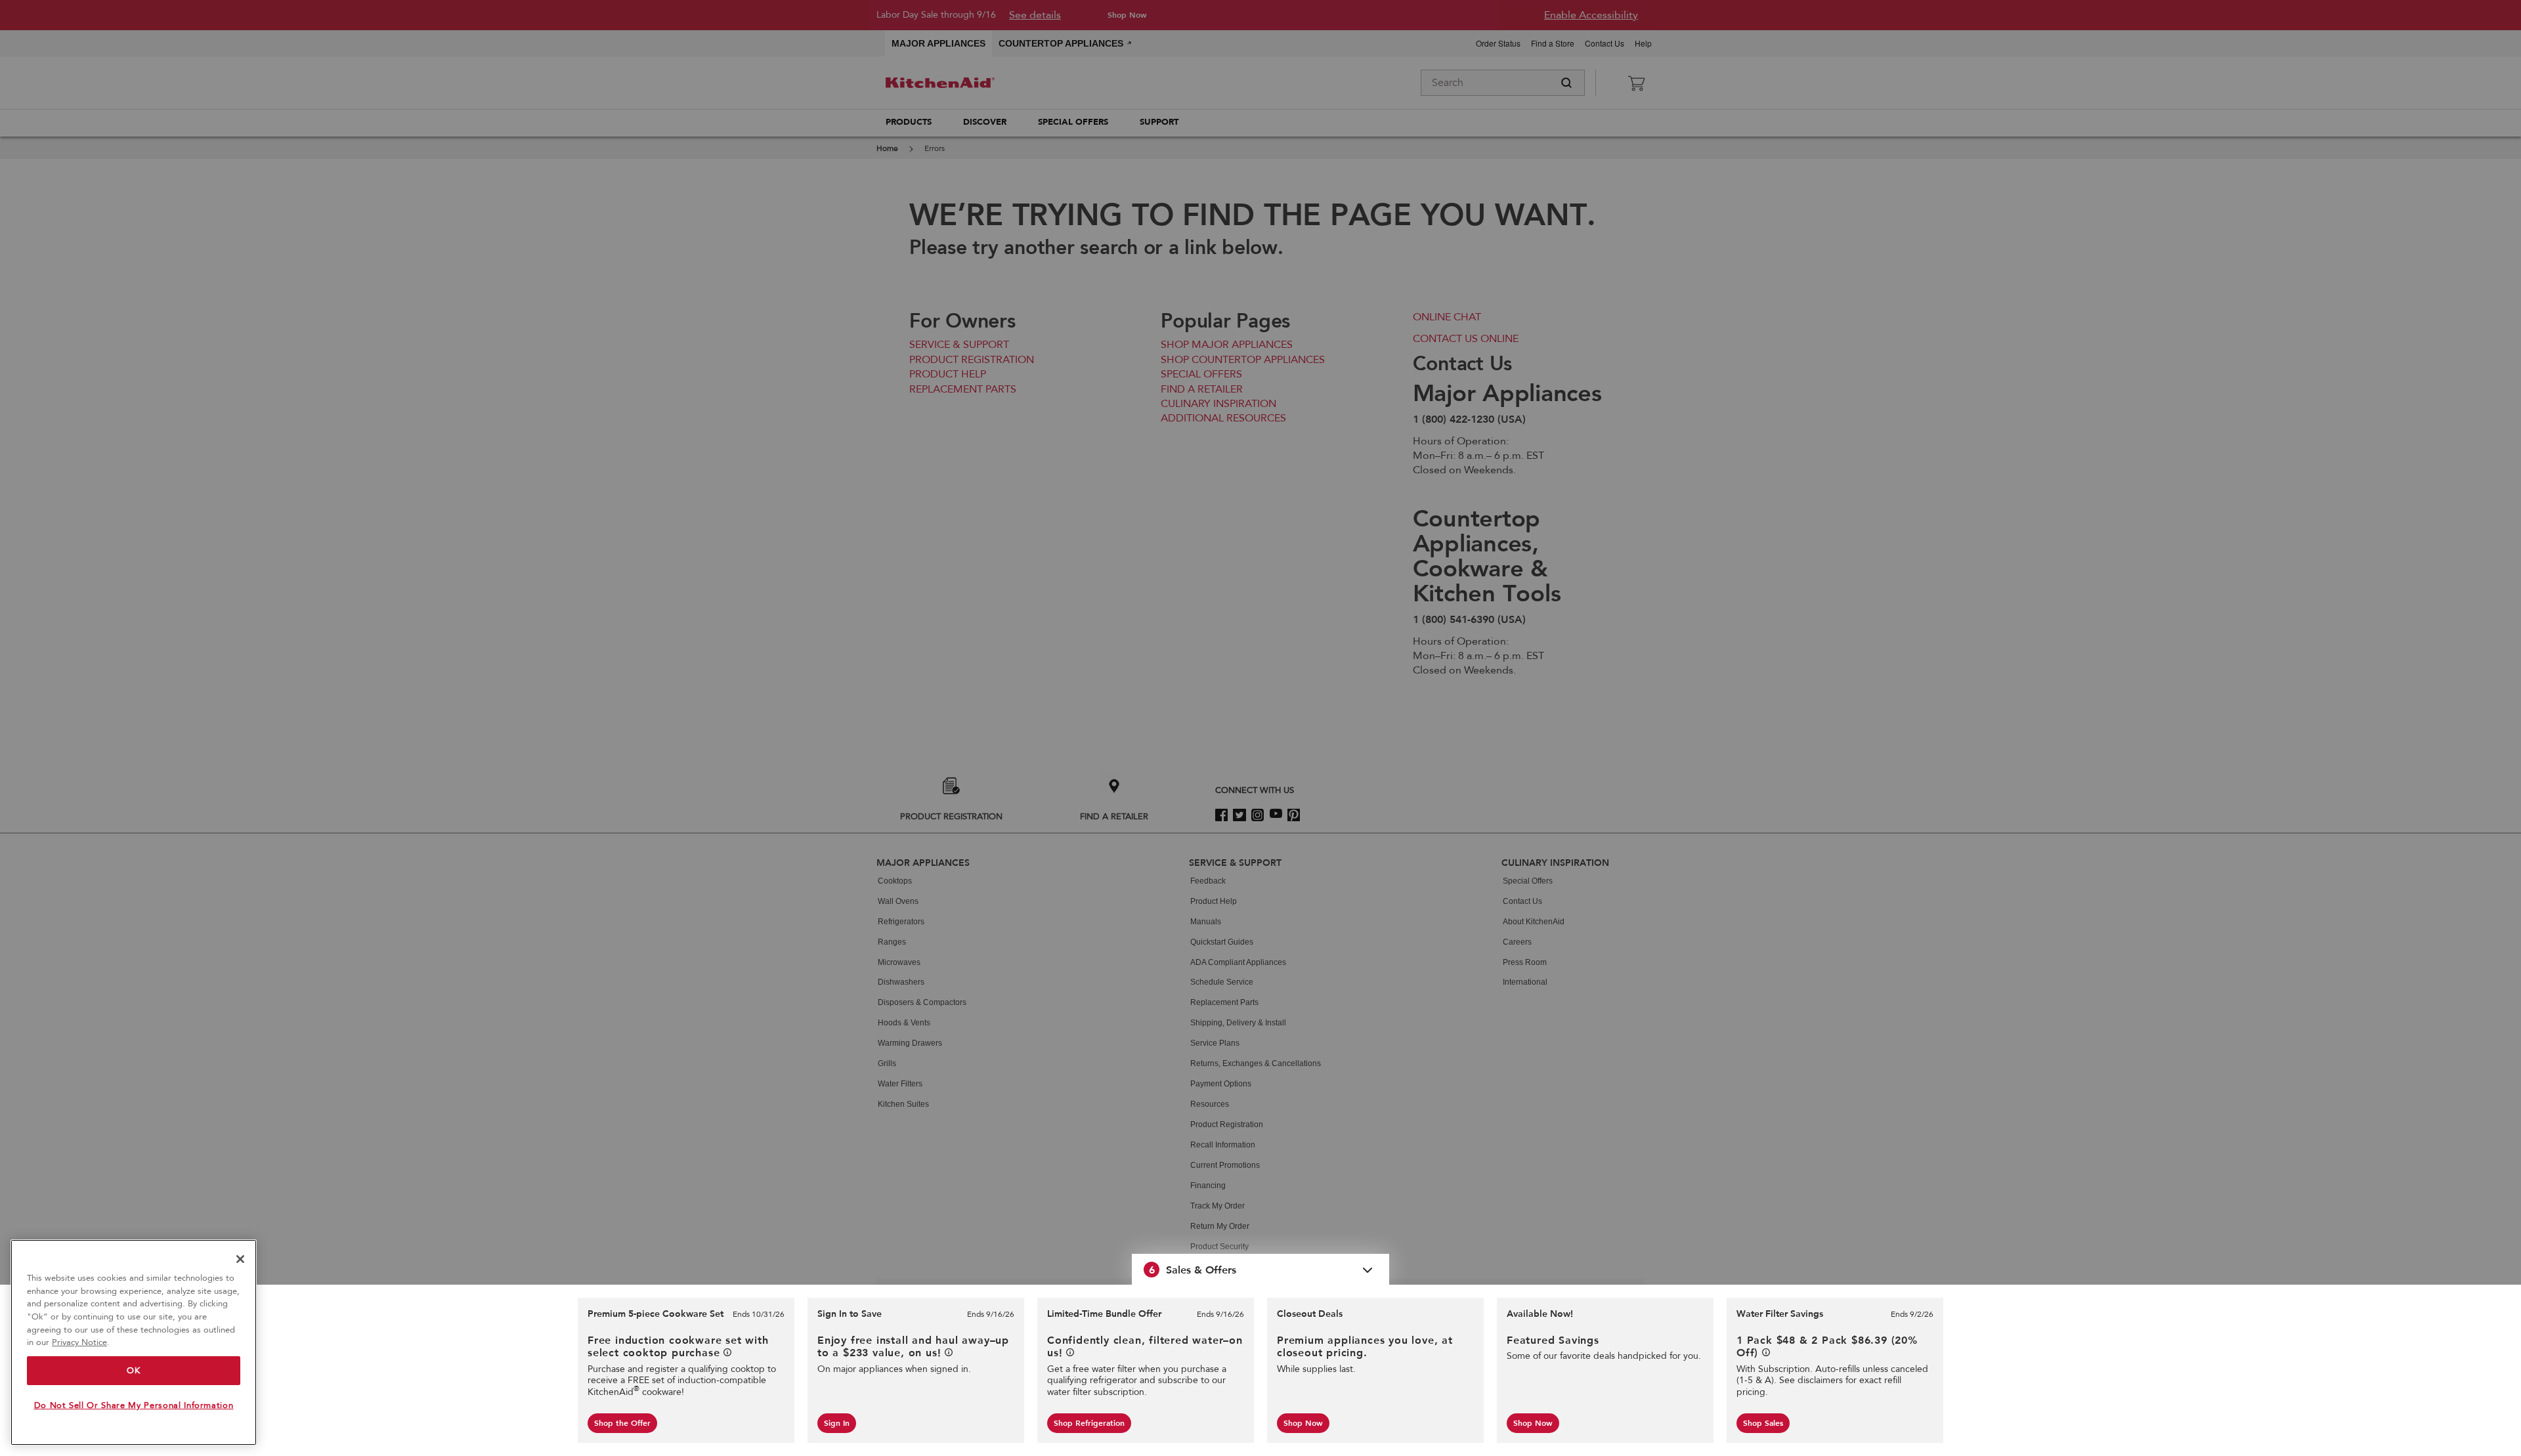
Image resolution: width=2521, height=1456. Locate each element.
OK (133, 1371)
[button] (1260, 1270)
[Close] (240, 1259)
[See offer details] (727, 1352)
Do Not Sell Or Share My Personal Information (134, 1405)
